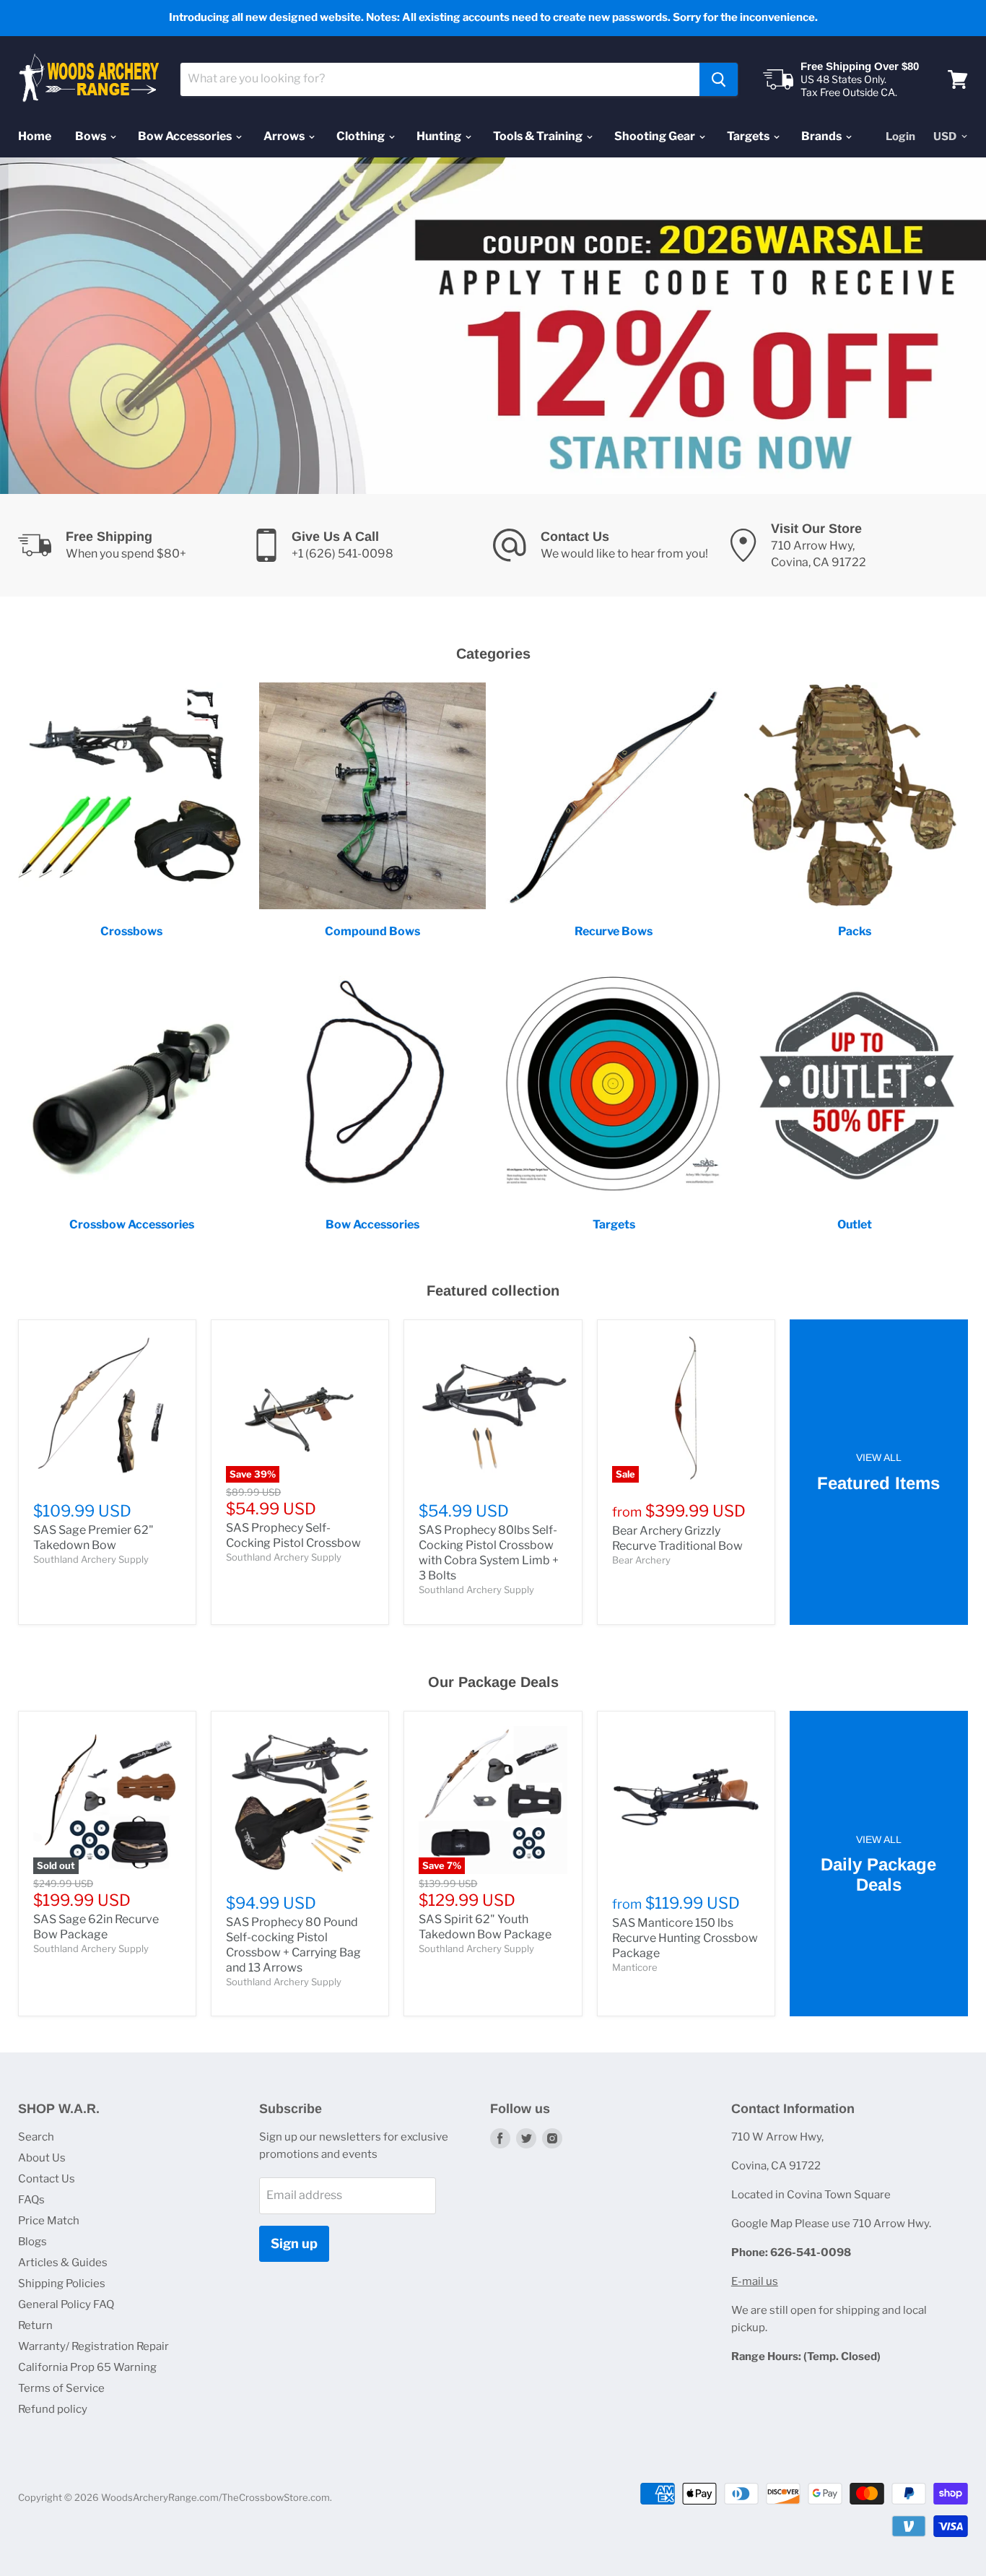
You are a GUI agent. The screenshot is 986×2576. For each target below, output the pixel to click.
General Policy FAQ (66, 2304)
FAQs (31, 2200)
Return (35, 2325)
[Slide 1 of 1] (493, 326)
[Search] (719, 79)
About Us (42, 2158)
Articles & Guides (63, 2263)
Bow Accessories (186, 136)
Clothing (362, 136)
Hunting (440, 136)
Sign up (294, 2243)
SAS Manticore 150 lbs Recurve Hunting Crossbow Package (685, 1938)
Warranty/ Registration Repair (93, 2346)
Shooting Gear (656, 136)
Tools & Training (539, 136)
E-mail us (755, 2281)
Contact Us (47, 2179)
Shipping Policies (62, 2284)
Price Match (49, 2221)
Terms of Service (61, 2388)
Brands (823, 136)
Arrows (285, 136)
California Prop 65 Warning (87, 2367)
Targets (749, 136)
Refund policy (53, 2409)
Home (35, 136)
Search (36, 2137)
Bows (92, 136)
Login (900, 136)
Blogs (32, 2242)
